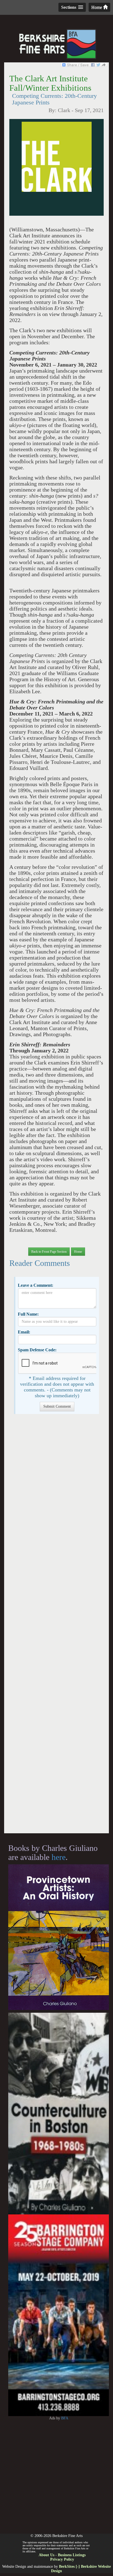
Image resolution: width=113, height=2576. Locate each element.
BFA (65, 2418)
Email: (24, 1332)
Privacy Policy (62, 2559)
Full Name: (28, 1314)
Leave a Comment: (36, 1285)
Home (97, 7)
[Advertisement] (56, 1626)
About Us (46, 2555)
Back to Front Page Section (49, 1252)
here (59, 1857)
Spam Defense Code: (37, 1350)
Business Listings (72, 2555)
